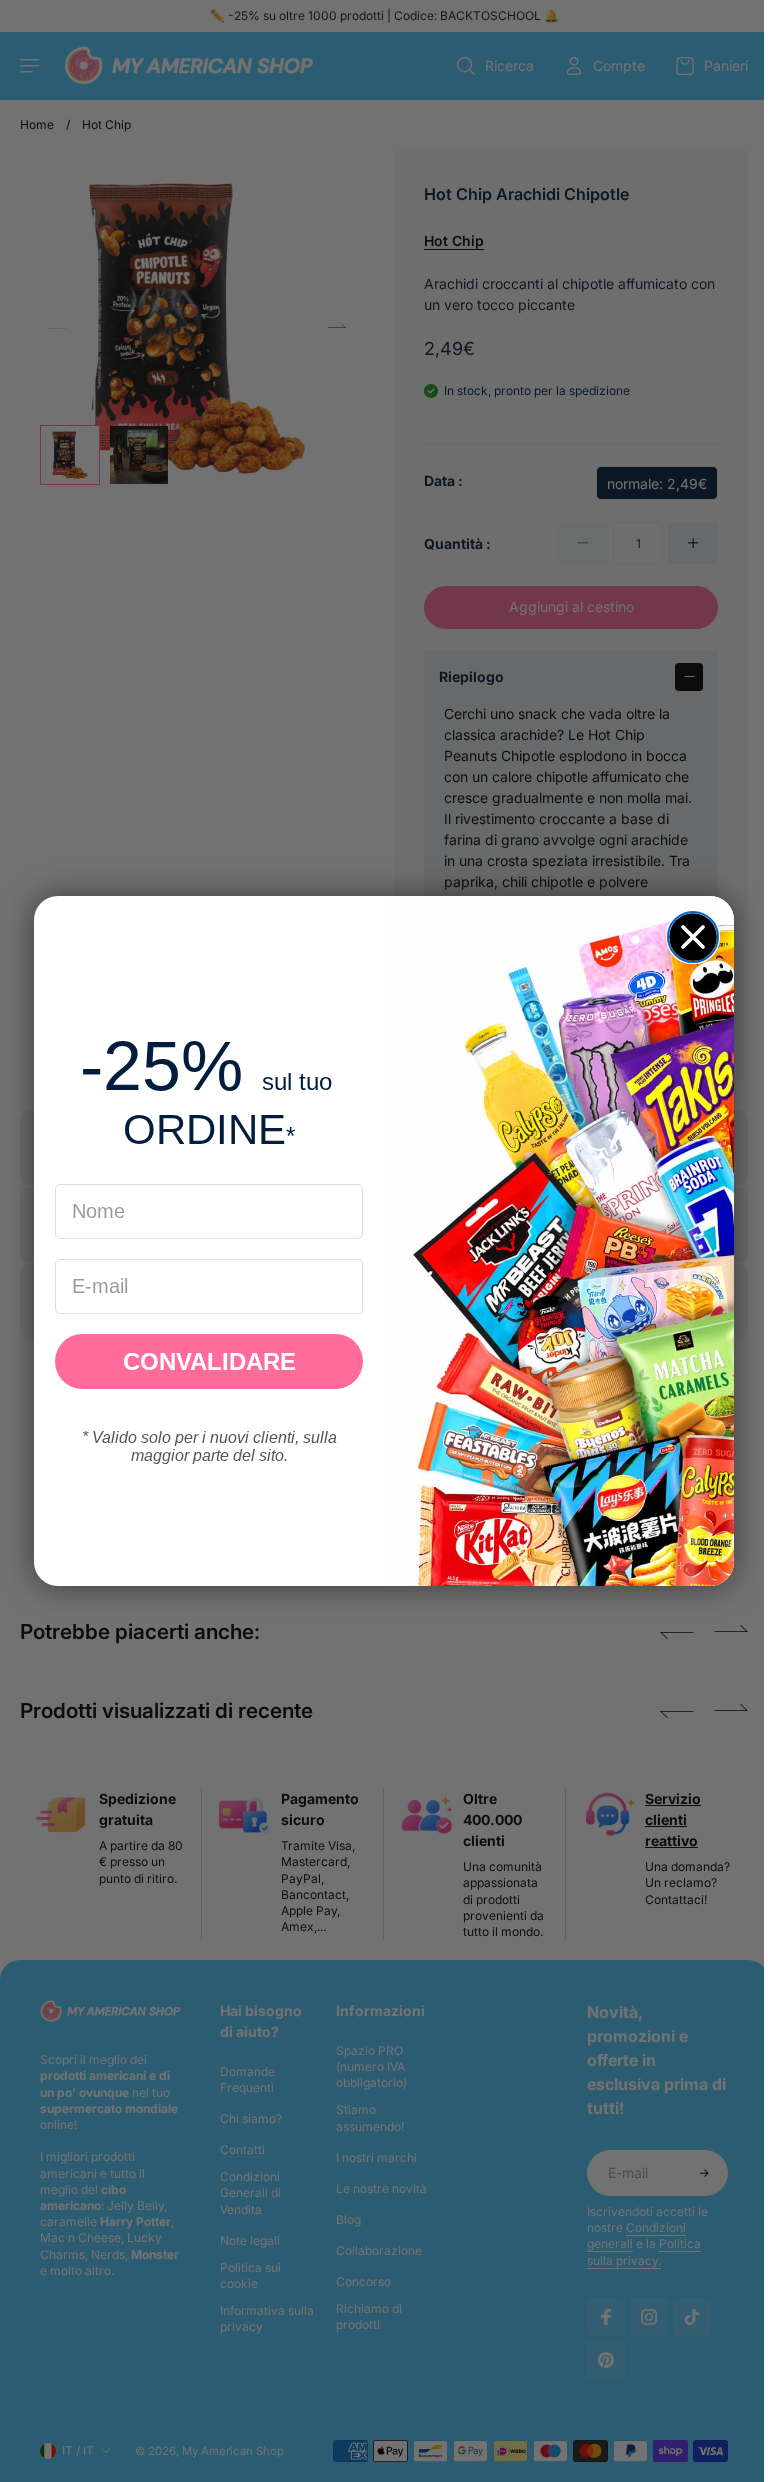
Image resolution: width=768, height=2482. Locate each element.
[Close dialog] (688, 937)
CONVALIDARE (204, 1361)
